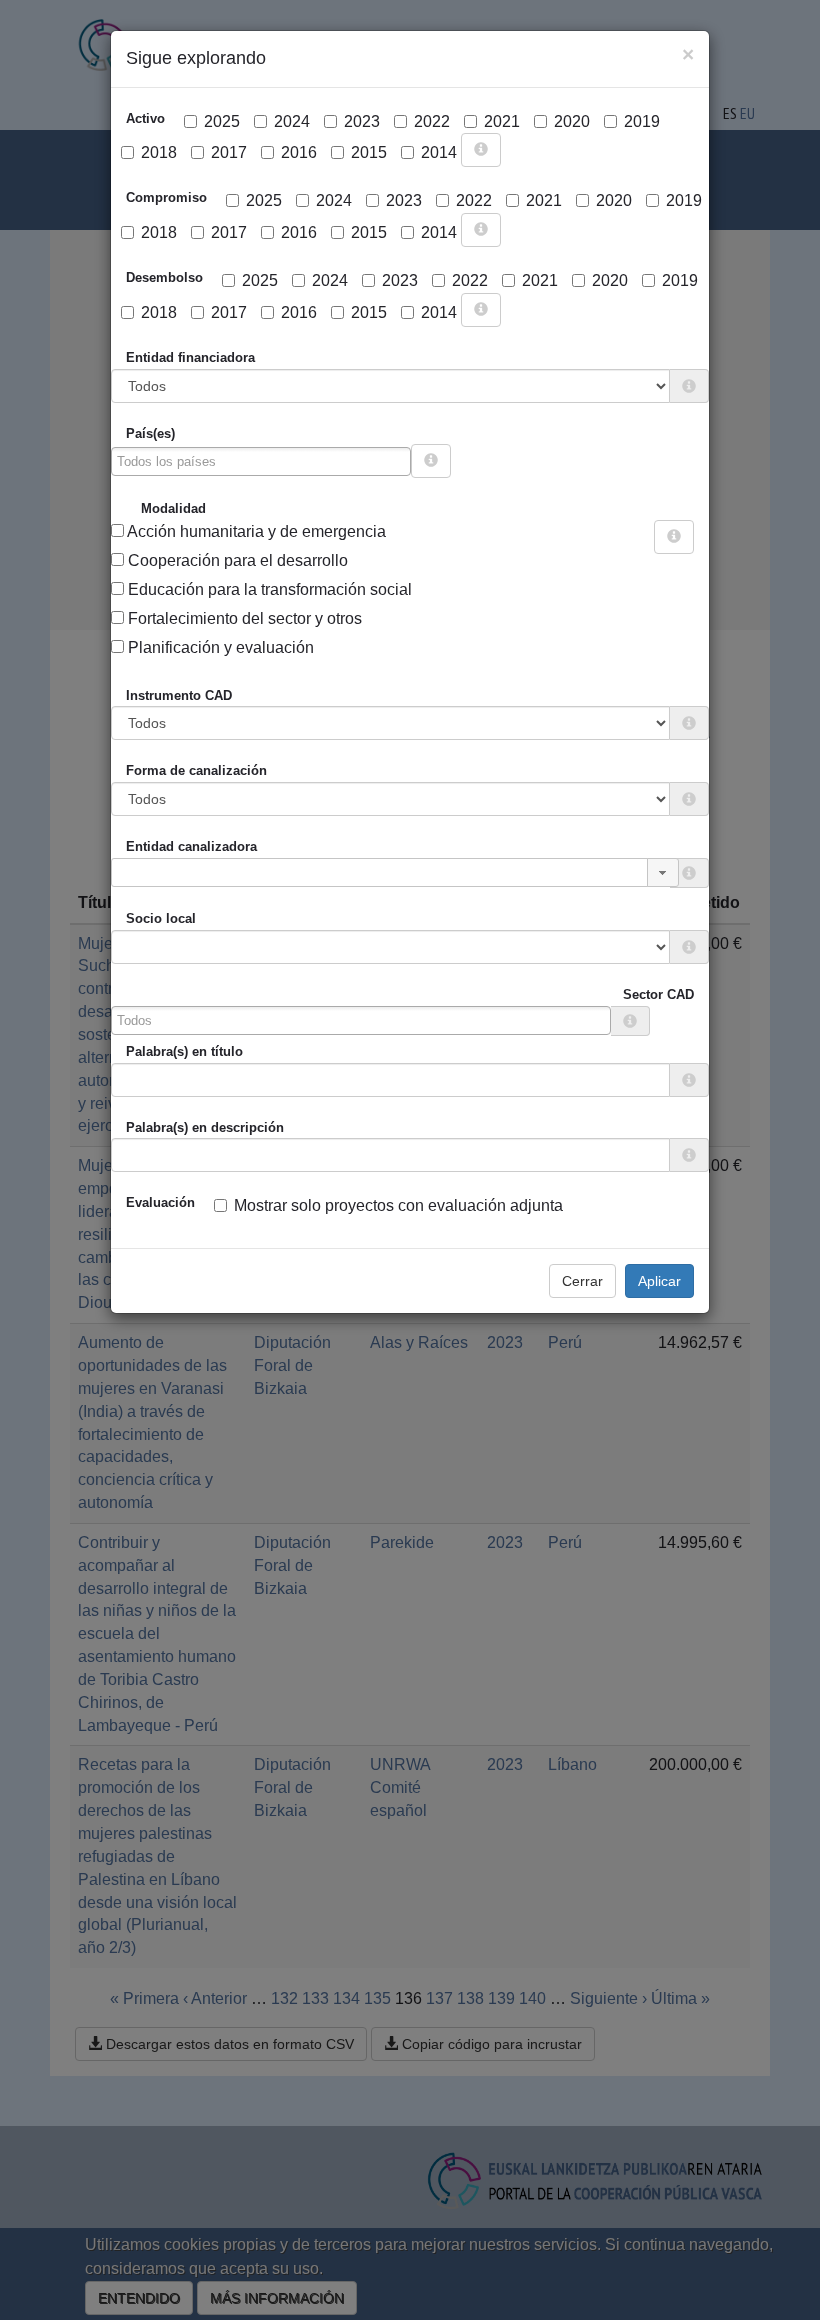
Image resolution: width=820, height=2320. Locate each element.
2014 (439, 152)
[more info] (481, 150)
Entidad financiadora (190, 357)
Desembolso (164, 277)
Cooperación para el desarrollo (236, 560)
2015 (369, 152)
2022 (432, 121)
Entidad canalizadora (191, 846)
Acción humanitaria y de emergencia (255, 531)
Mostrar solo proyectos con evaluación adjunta (398, 1205)
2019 (642, 121)
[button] (663, 872)
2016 (299, 152)
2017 (229, 152)
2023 (362, 121)
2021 (502, 121)
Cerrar (582, 1281)
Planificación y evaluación (219, 647)
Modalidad (173, 508)
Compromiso (166, 197)
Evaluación (160, 1202)
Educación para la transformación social (268, 589)
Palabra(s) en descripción (205, 1127)
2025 (222, 121)
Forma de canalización (196, 770)
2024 (292, 121)
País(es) (150, 433)
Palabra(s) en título (184, 1051)
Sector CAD (658, 994)
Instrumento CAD (179, 695)
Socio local (161, 918)
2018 (159, 152)
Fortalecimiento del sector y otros (243, 618)
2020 (572, 121)
